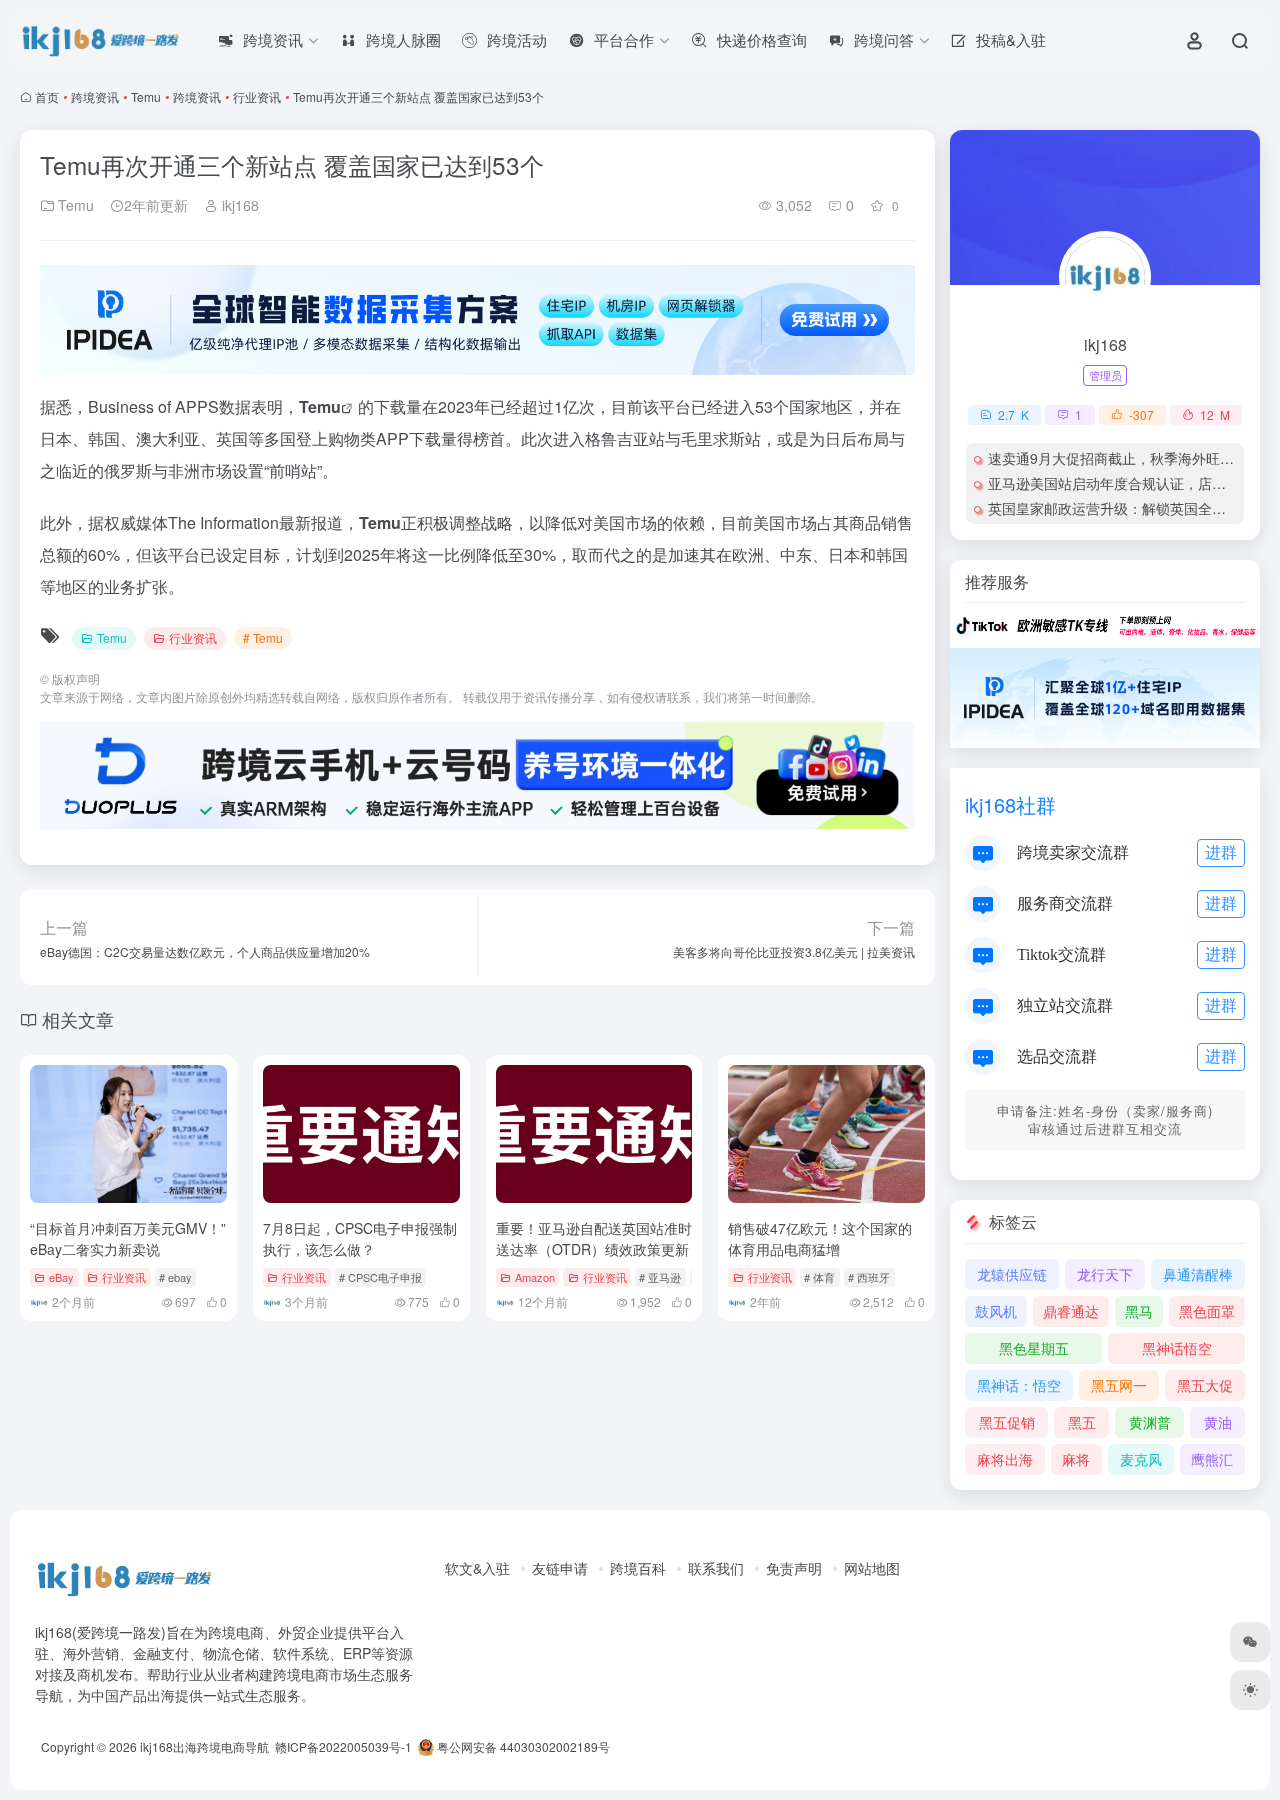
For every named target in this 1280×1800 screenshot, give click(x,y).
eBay (61, 1277)
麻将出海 (1005, 1459)
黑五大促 (1205, 1385)
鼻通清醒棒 (1198, 1274)
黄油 (1218, 1422)
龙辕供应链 (1012, 1274)
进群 (1221, 851)
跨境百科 (638, 1568)
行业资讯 (257, 96)
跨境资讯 (95, 96)
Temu (146, 96)
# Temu (263, 637)
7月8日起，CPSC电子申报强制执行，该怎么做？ (360, 1238)
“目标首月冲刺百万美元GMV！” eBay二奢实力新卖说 (128, 1238)
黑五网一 (1119, 1385)
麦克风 (1141, 1459)
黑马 (1139, 1311)
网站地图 (872, 1568)
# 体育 (819, 1277)
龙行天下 (1105, 1274)
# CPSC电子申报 (380, 1277)
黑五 (1082, 1422)
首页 (47, 96)
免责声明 (794, 1568)
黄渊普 (1150, 1422)
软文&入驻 (477, 1568)
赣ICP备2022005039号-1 (342, 1746)
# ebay (175, 1277)
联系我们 (716, 1568)
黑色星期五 (1034, 1348)
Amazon (535, 1277)
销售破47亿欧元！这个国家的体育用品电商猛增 (820, 1238)
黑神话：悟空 (1019, 1385)
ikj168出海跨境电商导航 (204, 1746)
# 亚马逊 (660, 1277)
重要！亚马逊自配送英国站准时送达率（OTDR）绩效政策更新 (594, 1238)
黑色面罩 (1207, 1311)
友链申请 (560, 1568)
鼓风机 (996, 1311)
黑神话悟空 (1177, 1348)
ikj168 (238, 205)
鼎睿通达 (1071, 1311)
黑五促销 (1007, 1422)
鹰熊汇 (1212, 1459)
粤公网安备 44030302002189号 (522, 1746)
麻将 (1076, 1459)
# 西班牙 (869, 1277)
